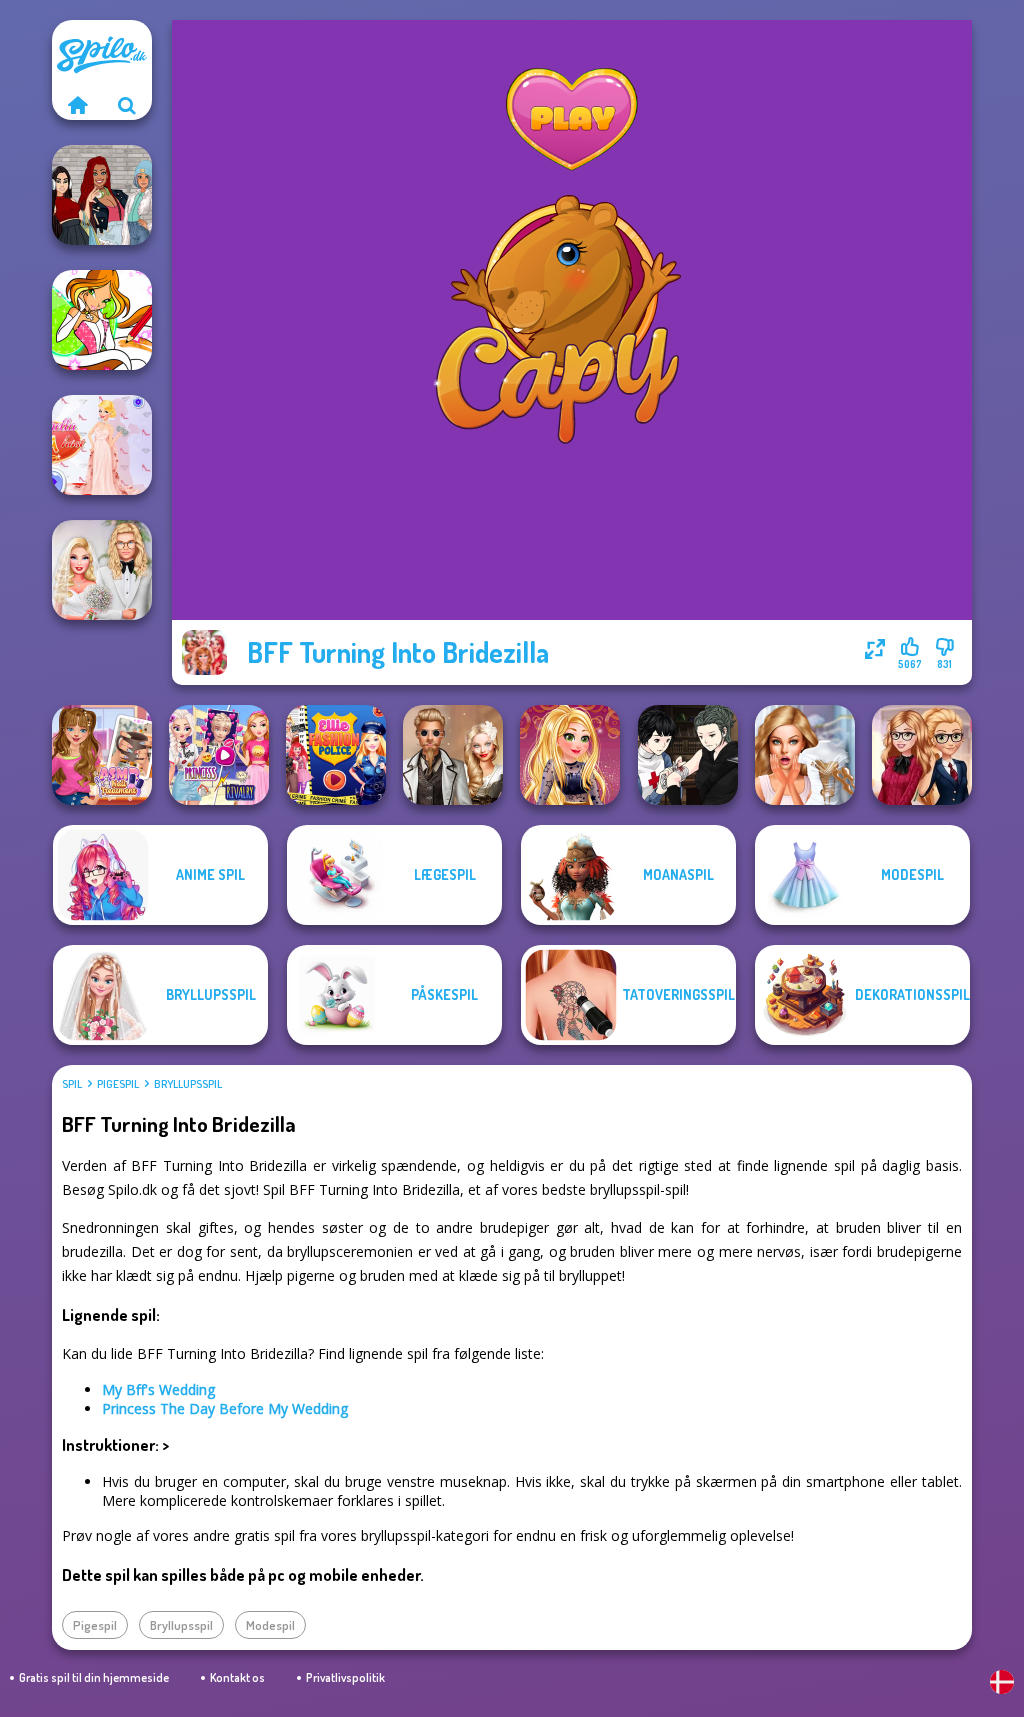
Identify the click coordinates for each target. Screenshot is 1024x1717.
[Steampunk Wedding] (453, 755)
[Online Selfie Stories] (570, 755)
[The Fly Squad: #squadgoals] (102, 195)
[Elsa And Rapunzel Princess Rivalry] (219, 755)
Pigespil (118, 1084)
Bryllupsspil (188, 1084)
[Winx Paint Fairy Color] (102, 320)
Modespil (270, 1625)
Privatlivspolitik (345, 1677)
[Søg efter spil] (127, 105)
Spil (72, 1084)
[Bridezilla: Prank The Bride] (805, 755)
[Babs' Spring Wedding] (102, 570)
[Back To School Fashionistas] (922, 755)
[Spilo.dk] (77, 105)
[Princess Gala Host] (102, 445)
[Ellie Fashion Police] (336, 755)
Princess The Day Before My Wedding (225, 1408)
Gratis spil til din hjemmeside (94, 1677)
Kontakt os (237, 1677)
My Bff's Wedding (158, 1389)
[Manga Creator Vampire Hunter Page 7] (688, 755)
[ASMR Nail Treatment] (102, 755)
